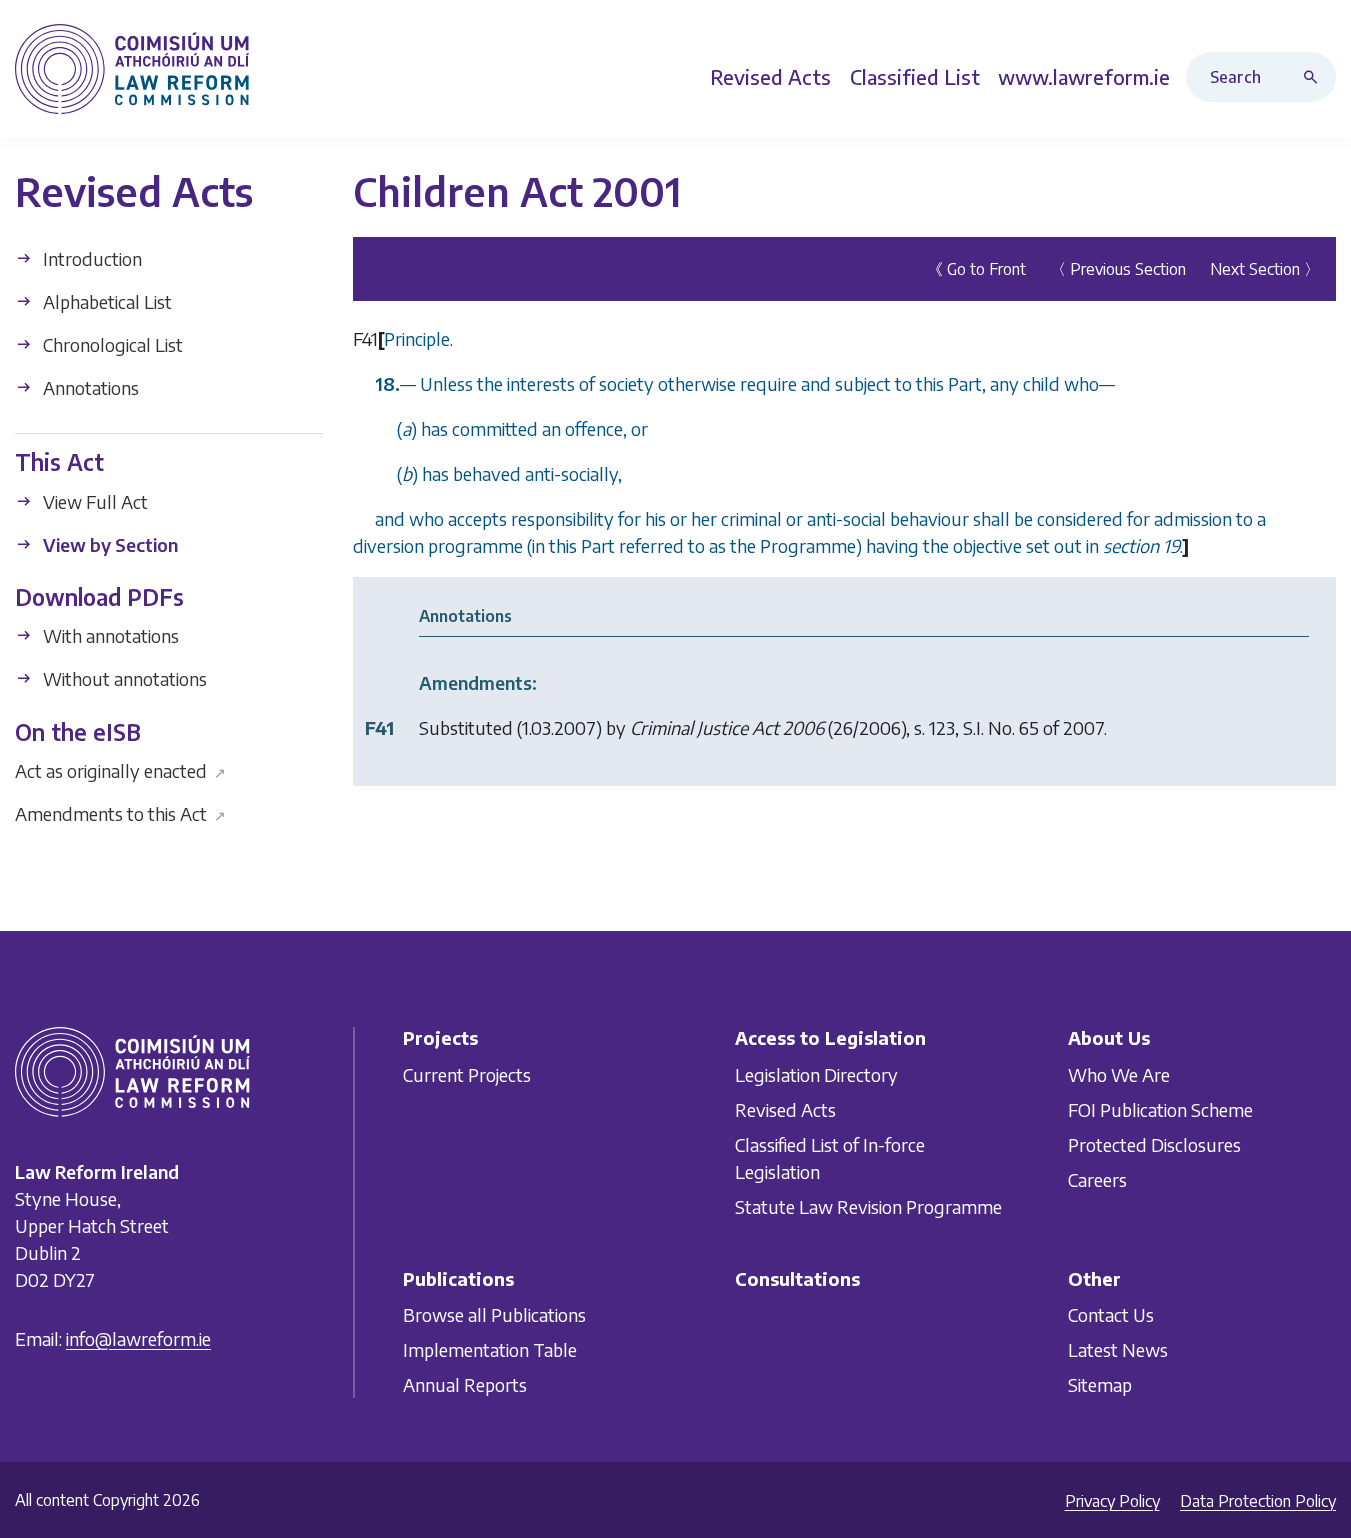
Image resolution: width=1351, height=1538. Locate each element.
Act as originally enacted (120, 770)
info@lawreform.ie (138, 1338)
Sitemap (1100, 1384)
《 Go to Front (976, 269)
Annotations (89, 387)
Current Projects (467, 1073)
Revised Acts (785, 1108)
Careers (1097, 1178)
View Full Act (93, 500)
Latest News (1118, 1349)
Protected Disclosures (1154, 1143)
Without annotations (123, 678)
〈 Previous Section (1118, 269)
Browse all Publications (494, 1314)
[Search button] (1315, 77)
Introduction (90, 258)
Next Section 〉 (1265, 269)
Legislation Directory (816, 1073)
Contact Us (1111, 1314)
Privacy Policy (1112, 1501)
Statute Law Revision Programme (868, 1205)
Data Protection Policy (1258, 1501)
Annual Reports (465, 1384)
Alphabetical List (105, 301)
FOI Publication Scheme (1160, 1108)
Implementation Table (490, 1349)
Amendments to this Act (120, 813)
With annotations (109, 635)
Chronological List (111, 344)
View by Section (108, 543)
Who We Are (1119, 1073)
